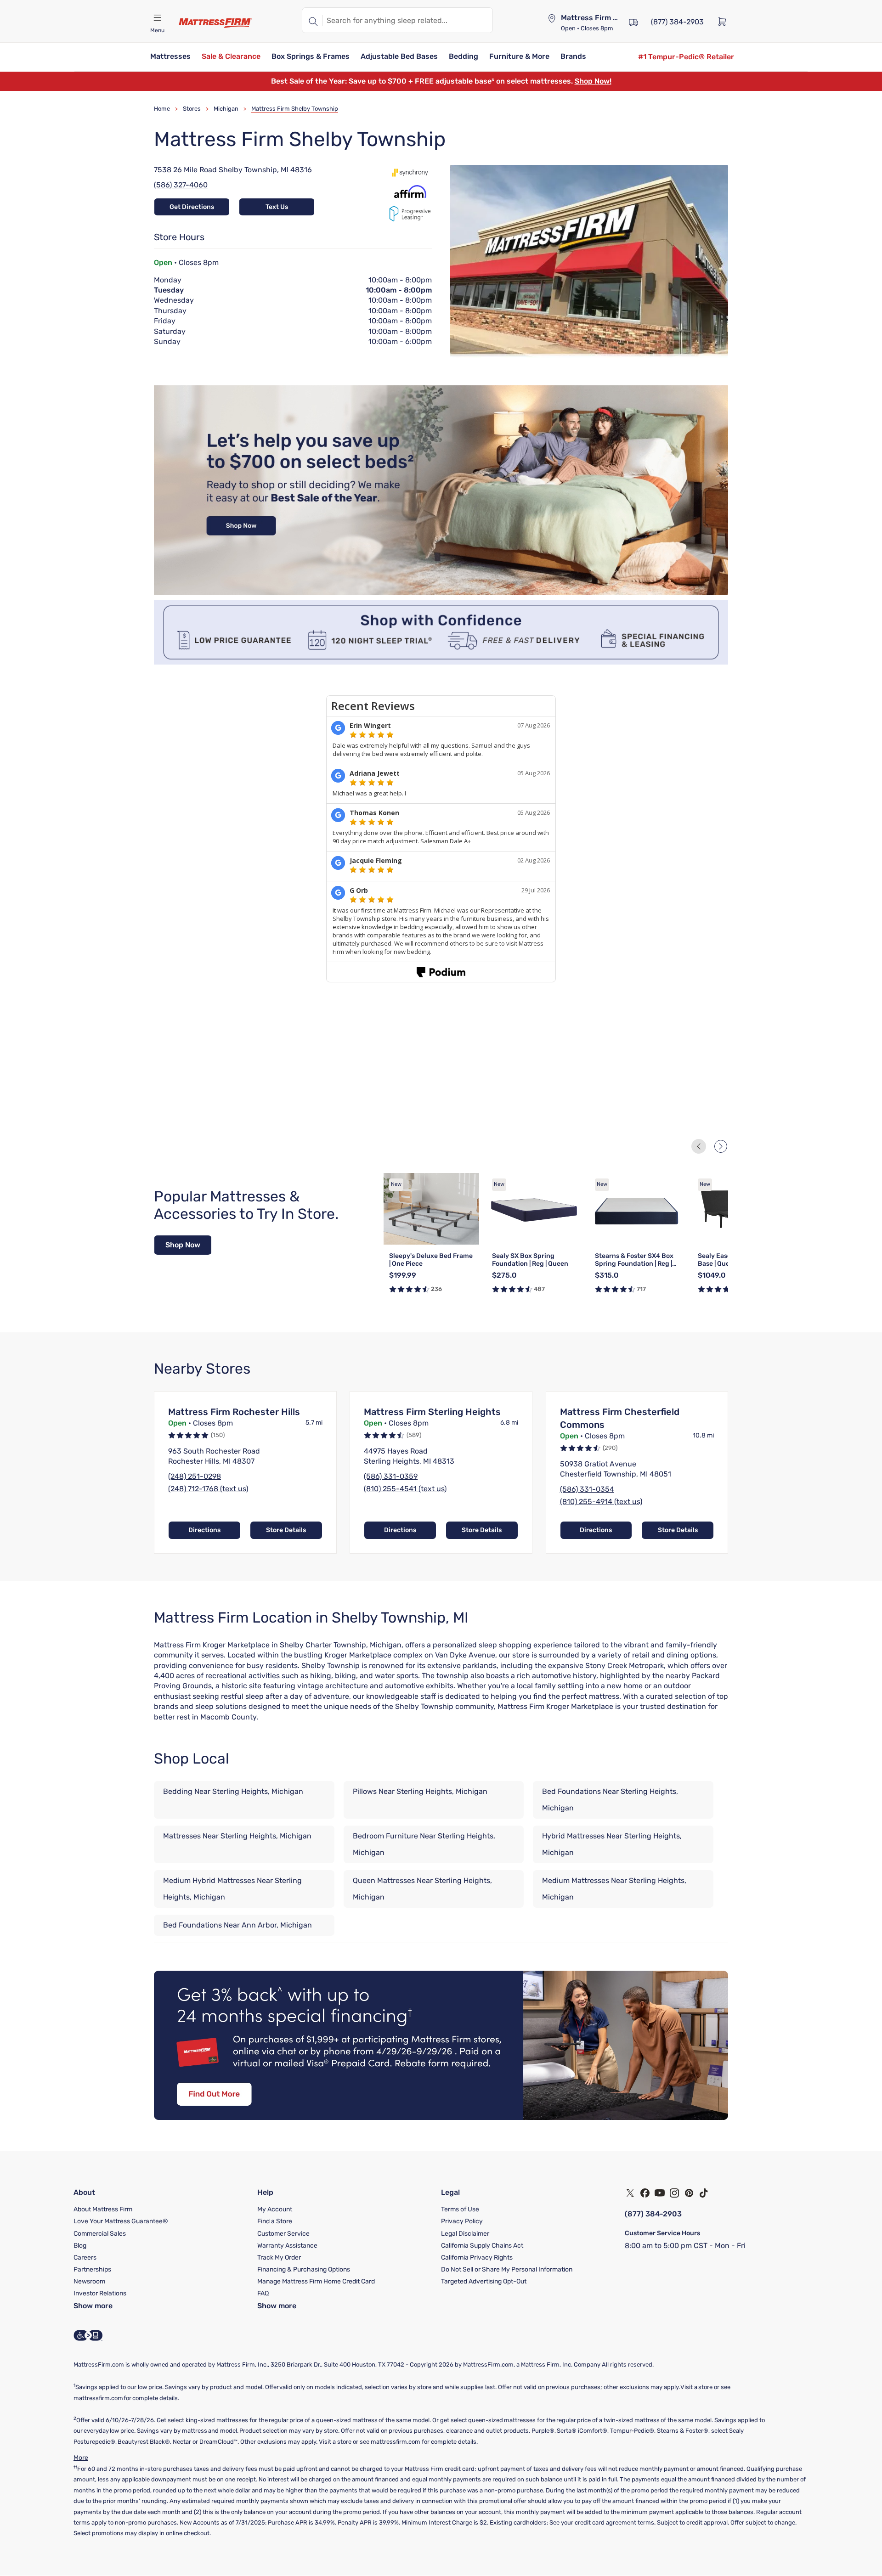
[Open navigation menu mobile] (157, 18)
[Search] (312, 20)
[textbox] (408, 20)
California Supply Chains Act (482, 2246)
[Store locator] (552, 18)
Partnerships (92, 2269)
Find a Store (275, 2221)
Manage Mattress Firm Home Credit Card (316, 2281)
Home (162, 109)
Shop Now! (593, 81)
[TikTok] (704, 2193)
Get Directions (192, 207)
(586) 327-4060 (181, 185)
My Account (275, 2209)
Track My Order (279, 2258)
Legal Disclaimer (465, 2234)
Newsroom (89, 2281)
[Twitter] (630, 2193)
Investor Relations (100, 2293)
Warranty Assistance (287, 2246)
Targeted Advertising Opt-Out (484, 2281)
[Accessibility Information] (88, 2335)
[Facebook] (645, 2193)
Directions (204, 1530)
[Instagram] (674, 2193)
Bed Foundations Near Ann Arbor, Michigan (237, 1925)
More (81, 2458)
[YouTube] (660, 2193)
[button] (170, 57)
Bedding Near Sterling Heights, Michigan (233, 1791)
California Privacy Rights (477, 2258)
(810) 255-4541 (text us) (405, 1489)
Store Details (286, 1530)
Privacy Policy (462, 2221)
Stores (192, 109)
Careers (85, 2258)
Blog (80, 2246)
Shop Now (183, 1245)
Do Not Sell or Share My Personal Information (507, 2269)
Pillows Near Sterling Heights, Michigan (420, 1791)
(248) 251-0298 (195, 1476)
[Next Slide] (721, 1146)
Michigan (226, 109)
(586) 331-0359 (391, 1476)
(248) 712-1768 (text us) (208, 1489)
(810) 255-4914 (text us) (601, 1502)
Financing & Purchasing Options (304, 2269)
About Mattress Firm (103, 2209)
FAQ (263, 2293)
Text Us (277, 207)
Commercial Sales (100, 2234)
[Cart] (725, 21)
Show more (93, 2306)
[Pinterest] (689, 2193)
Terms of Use (460, 2209)
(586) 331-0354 (587, 1489)
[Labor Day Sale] (441, 592)
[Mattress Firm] (215, 23)
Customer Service (283, 2234)
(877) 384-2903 (653, 2214)
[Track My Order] (633, 21)
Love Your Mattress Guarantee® (121, 2221)
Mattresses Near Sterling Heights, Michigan (237, 1836)
